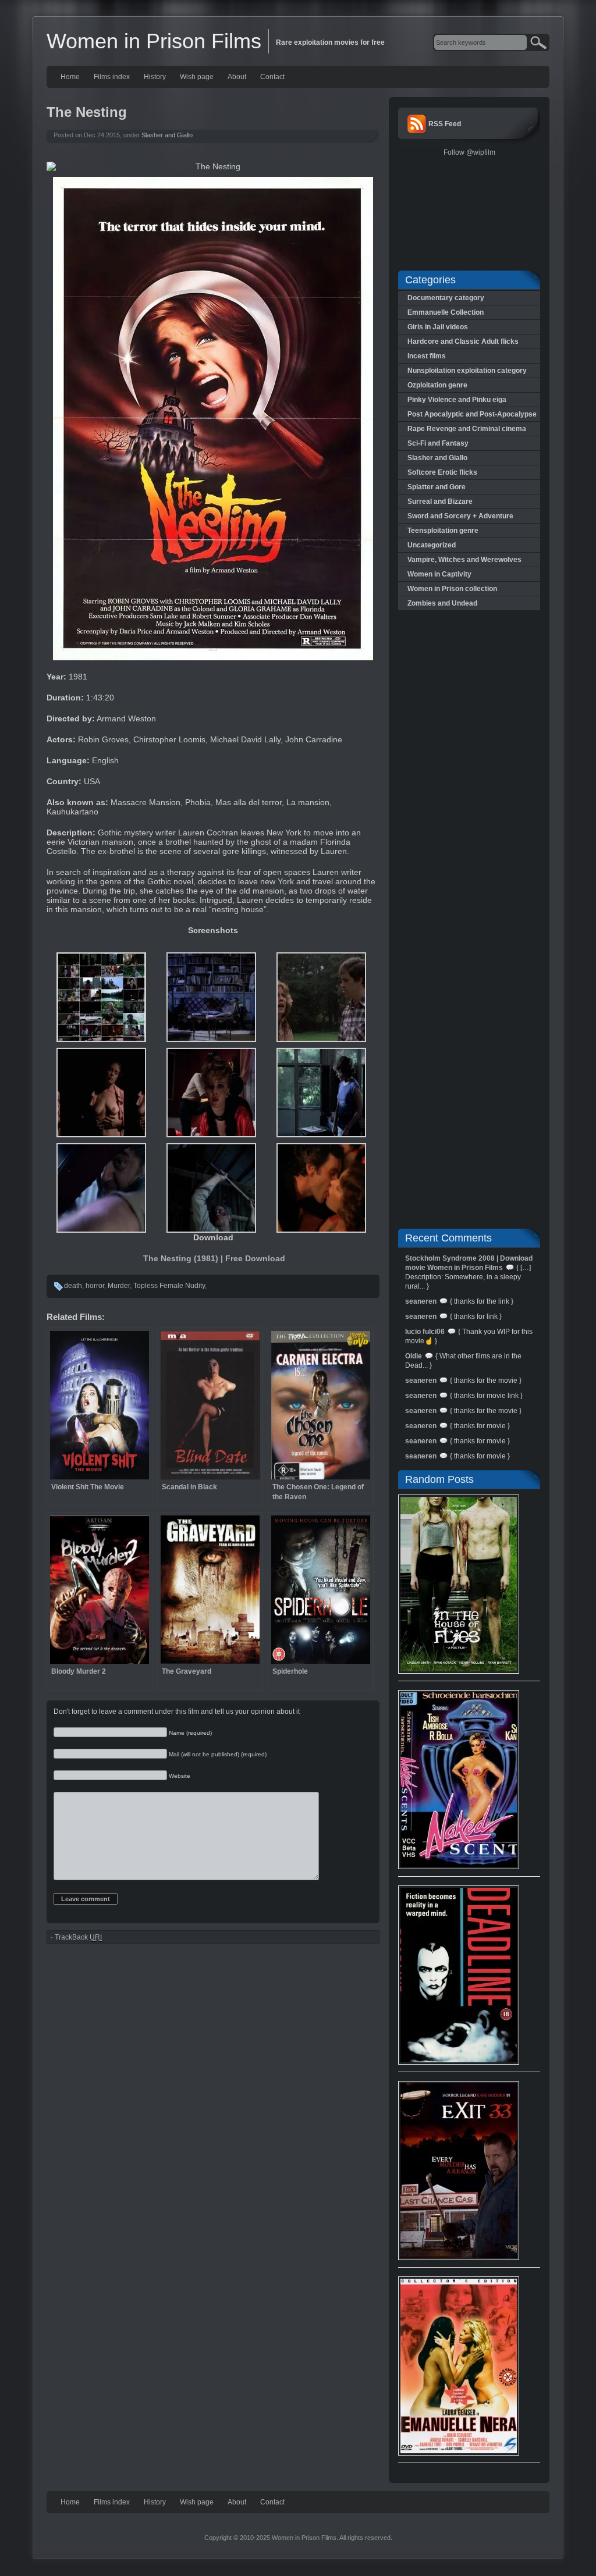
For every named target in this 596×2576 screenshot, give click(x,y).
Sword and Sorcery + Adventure (460, 516)
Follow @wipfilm (469, 152)
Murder (119, 1286)
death (73, 1286)
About (237, 77)
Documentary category (446, 298)
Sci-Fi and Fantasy (438, 443)
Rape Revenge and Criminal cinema (467, 429)
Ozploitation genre (437, 385)
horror (95, 1286)
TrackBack (78, 1937)
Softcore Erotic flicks (442, 472)
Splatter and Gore (437, 487)
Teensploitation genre (443, 531)
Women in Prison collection (452, 589)
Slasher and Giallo (167, 135)
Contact (272, 77)
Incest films (427, 356)
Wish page (197, 77)
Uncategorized (432, 545)
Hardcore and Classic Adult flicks (463, 341)
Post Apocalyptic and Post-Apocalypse (472, 414)
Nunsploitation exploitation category (467, 371)
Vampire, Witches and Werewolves (464, 560)
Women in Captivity (439, 574)
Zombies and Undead (442, 603)
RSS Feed (445, 124)
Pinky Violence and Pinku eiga (457, 400)
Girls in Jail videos (438, 327)
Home (70, 77)
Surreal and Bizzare (440, 501)
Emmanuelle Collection (446, 312)
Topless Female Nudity (169, 1286)
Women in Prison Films (154, 41)
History (155, 77)
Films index (112, 77)
